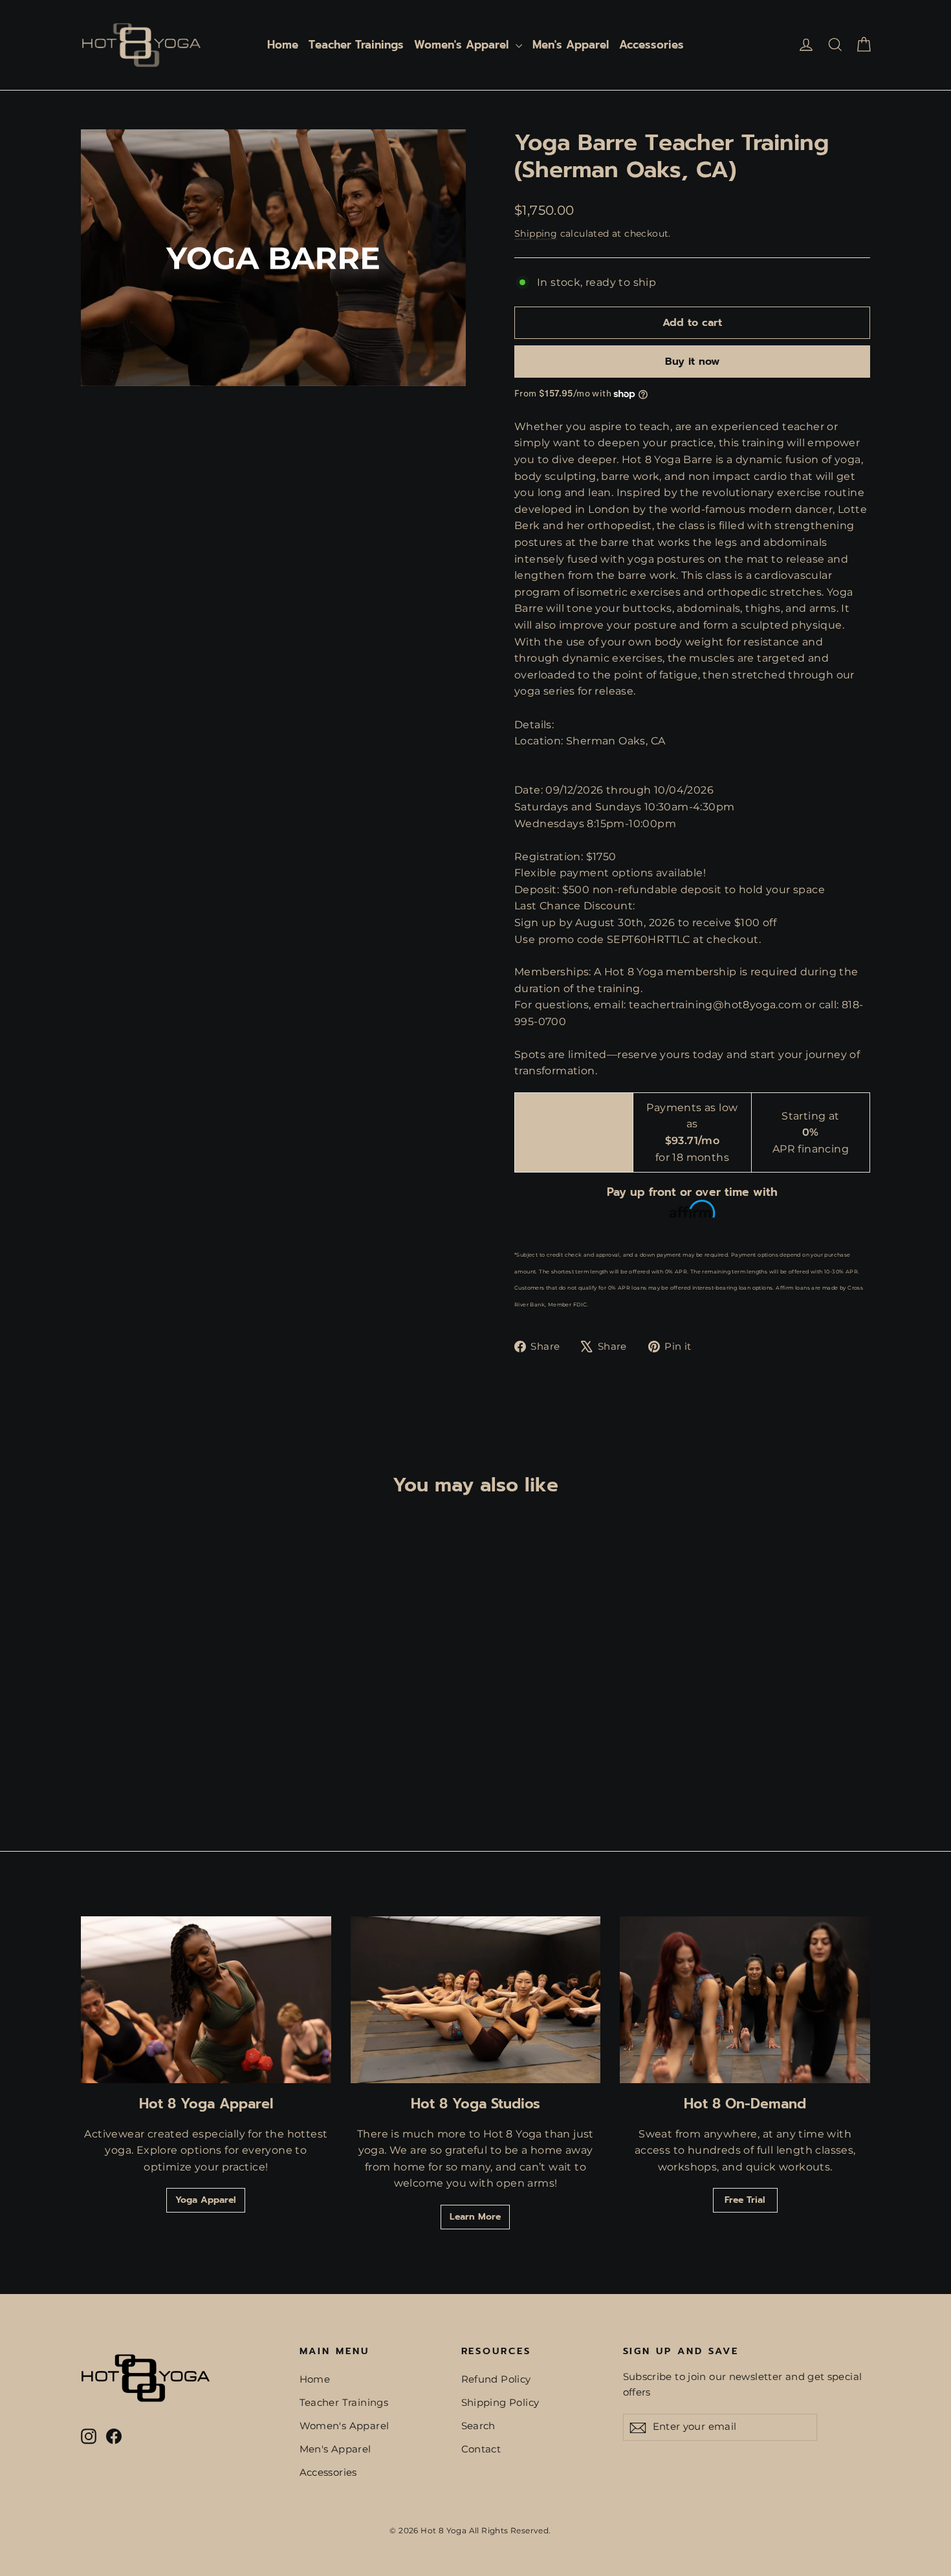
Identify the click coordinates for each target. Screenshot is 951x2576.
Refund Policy (496, 2379)
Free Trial (745, 2200)
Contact (481, 2449)
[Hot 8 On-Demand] (745, 2000)
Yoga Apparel (206, 2200)
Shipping (536, 233)
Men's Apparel (571, 45)
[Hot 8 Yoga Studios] (476, 2000)
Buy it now (692, 362)
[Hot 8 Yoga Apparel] (206, 2000)
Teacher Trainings (356, 45)
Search (478, 2426)
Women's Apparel (463, 45)
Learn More (475, 2217)
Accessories (651, 45)
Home (283, 45)
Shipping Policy (500, 2403)
